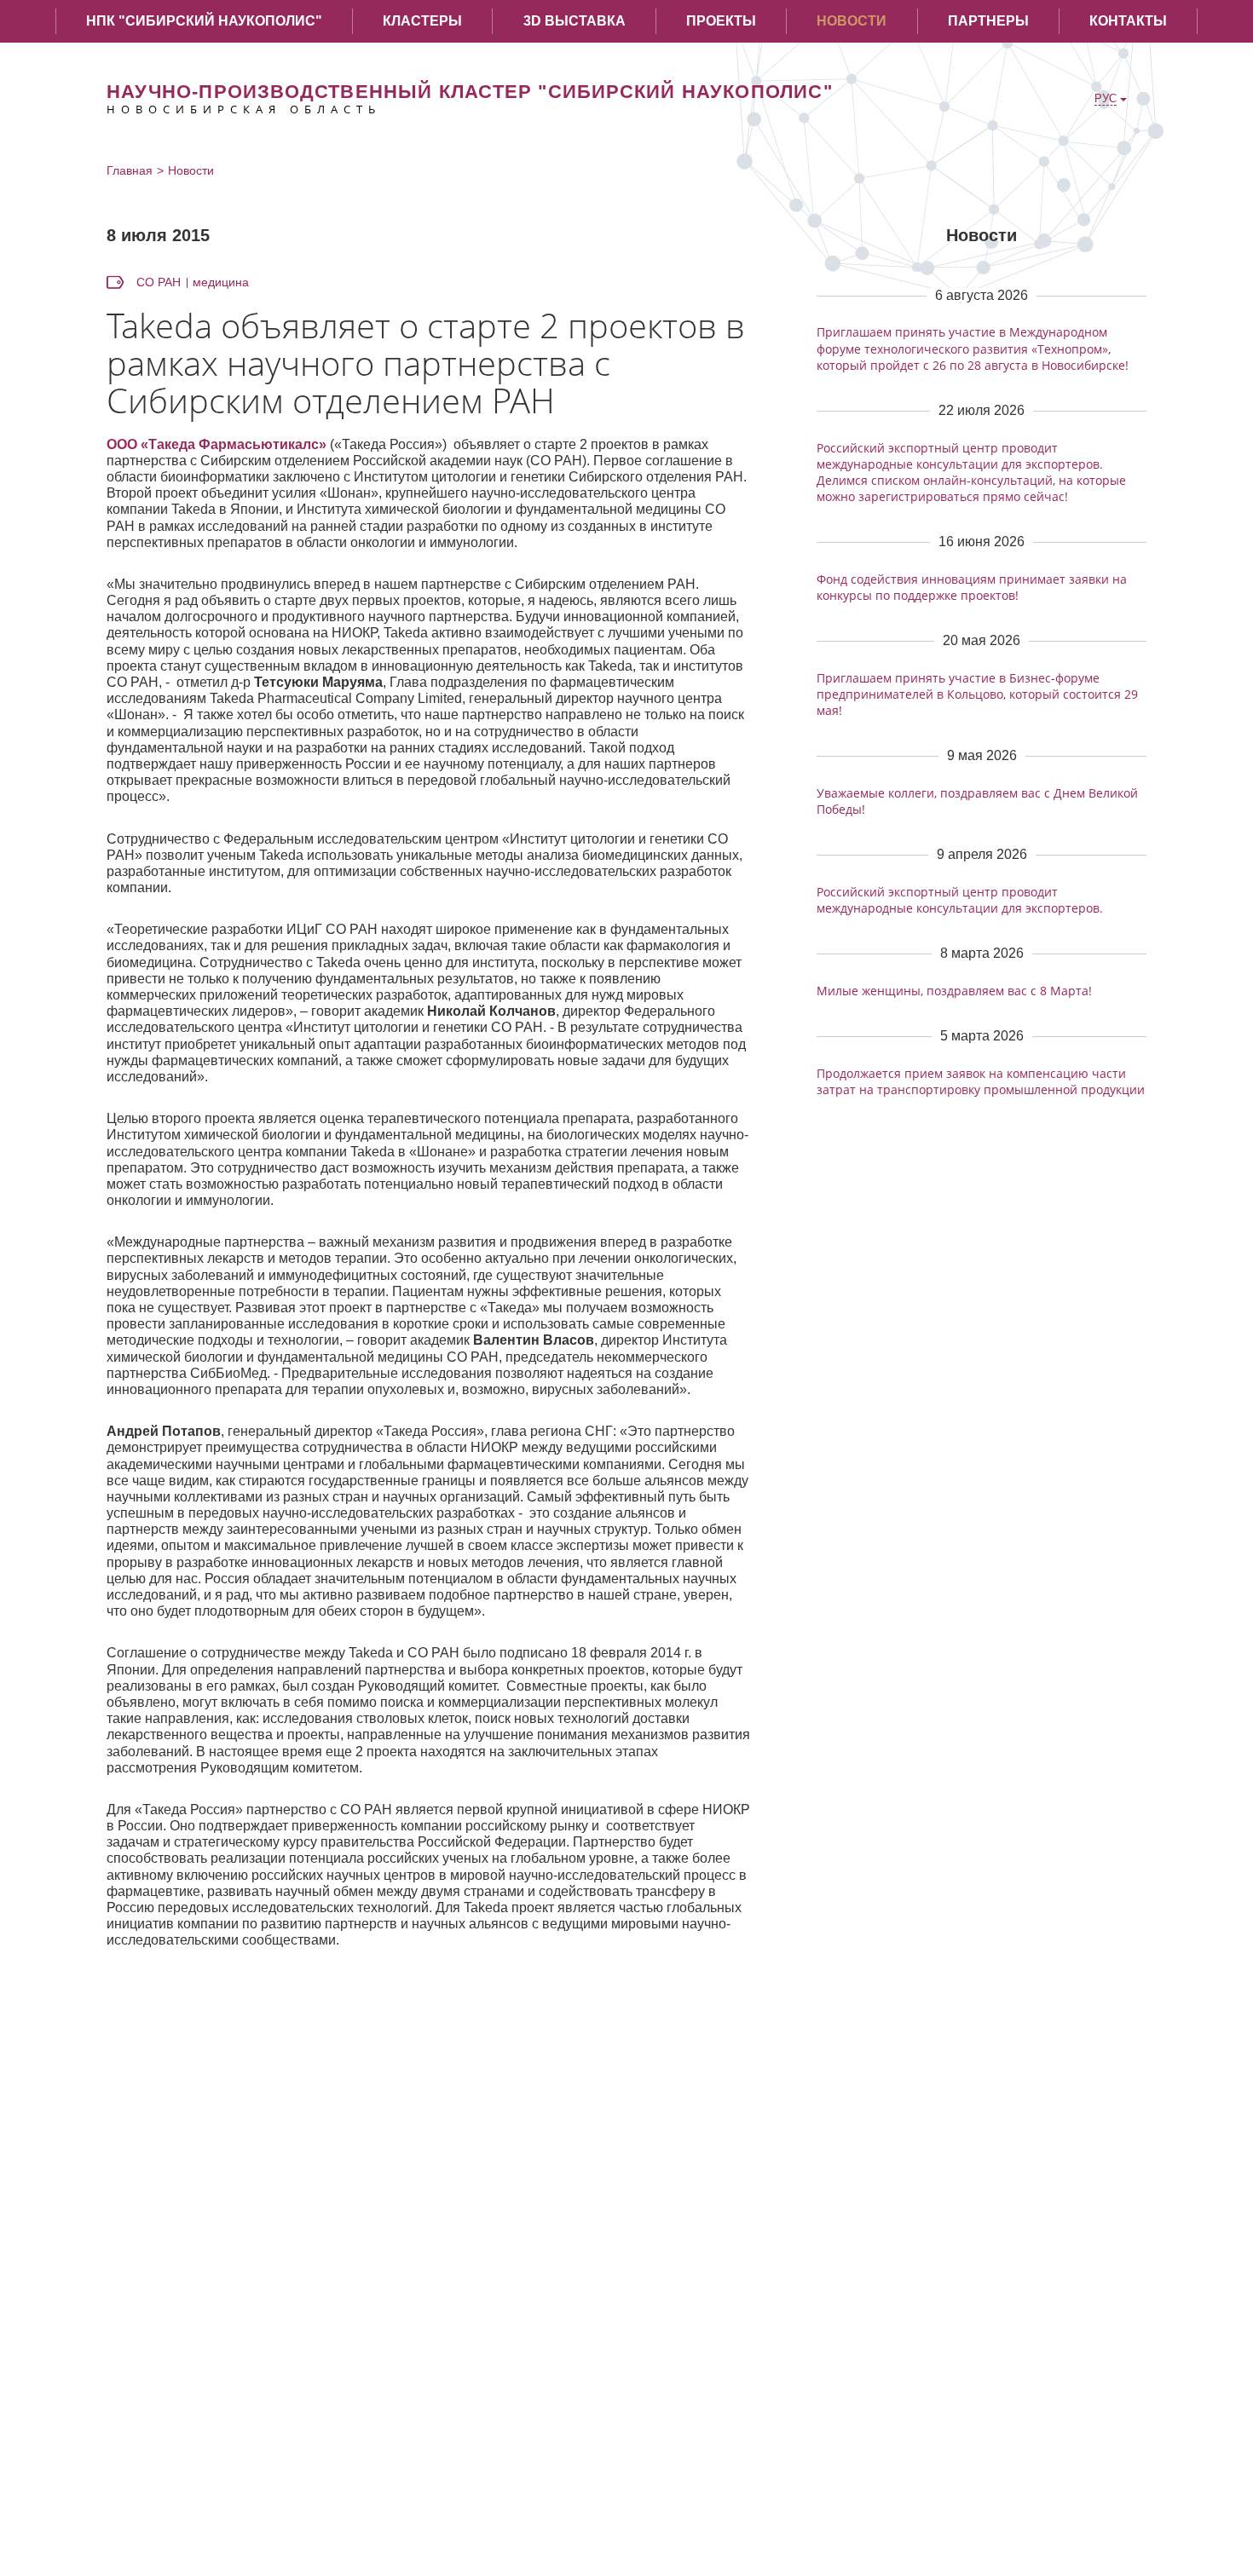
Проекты (721, 21)
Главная (130, 170)
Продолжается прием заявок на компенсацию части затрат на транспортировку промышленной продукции (981, 1081)
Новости (852, 21)
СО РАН (159, 282)
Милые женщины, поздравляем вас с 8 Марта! (954, 991)
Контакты (1128, 21)
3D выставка (575, 21)
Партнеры (988, 21)
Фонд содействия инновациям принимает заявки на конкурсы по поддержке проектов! (972, 587)
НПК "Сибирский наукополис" (204, 21)
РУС (1106, 98)
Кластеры (422, 21)
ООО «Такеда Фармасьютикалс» (217, 444)
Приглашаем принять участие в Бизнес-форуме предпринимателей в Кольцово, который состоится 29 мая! (977, 694)
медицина (221, 282)
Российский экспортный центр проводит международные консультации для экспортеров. (960, 900)
